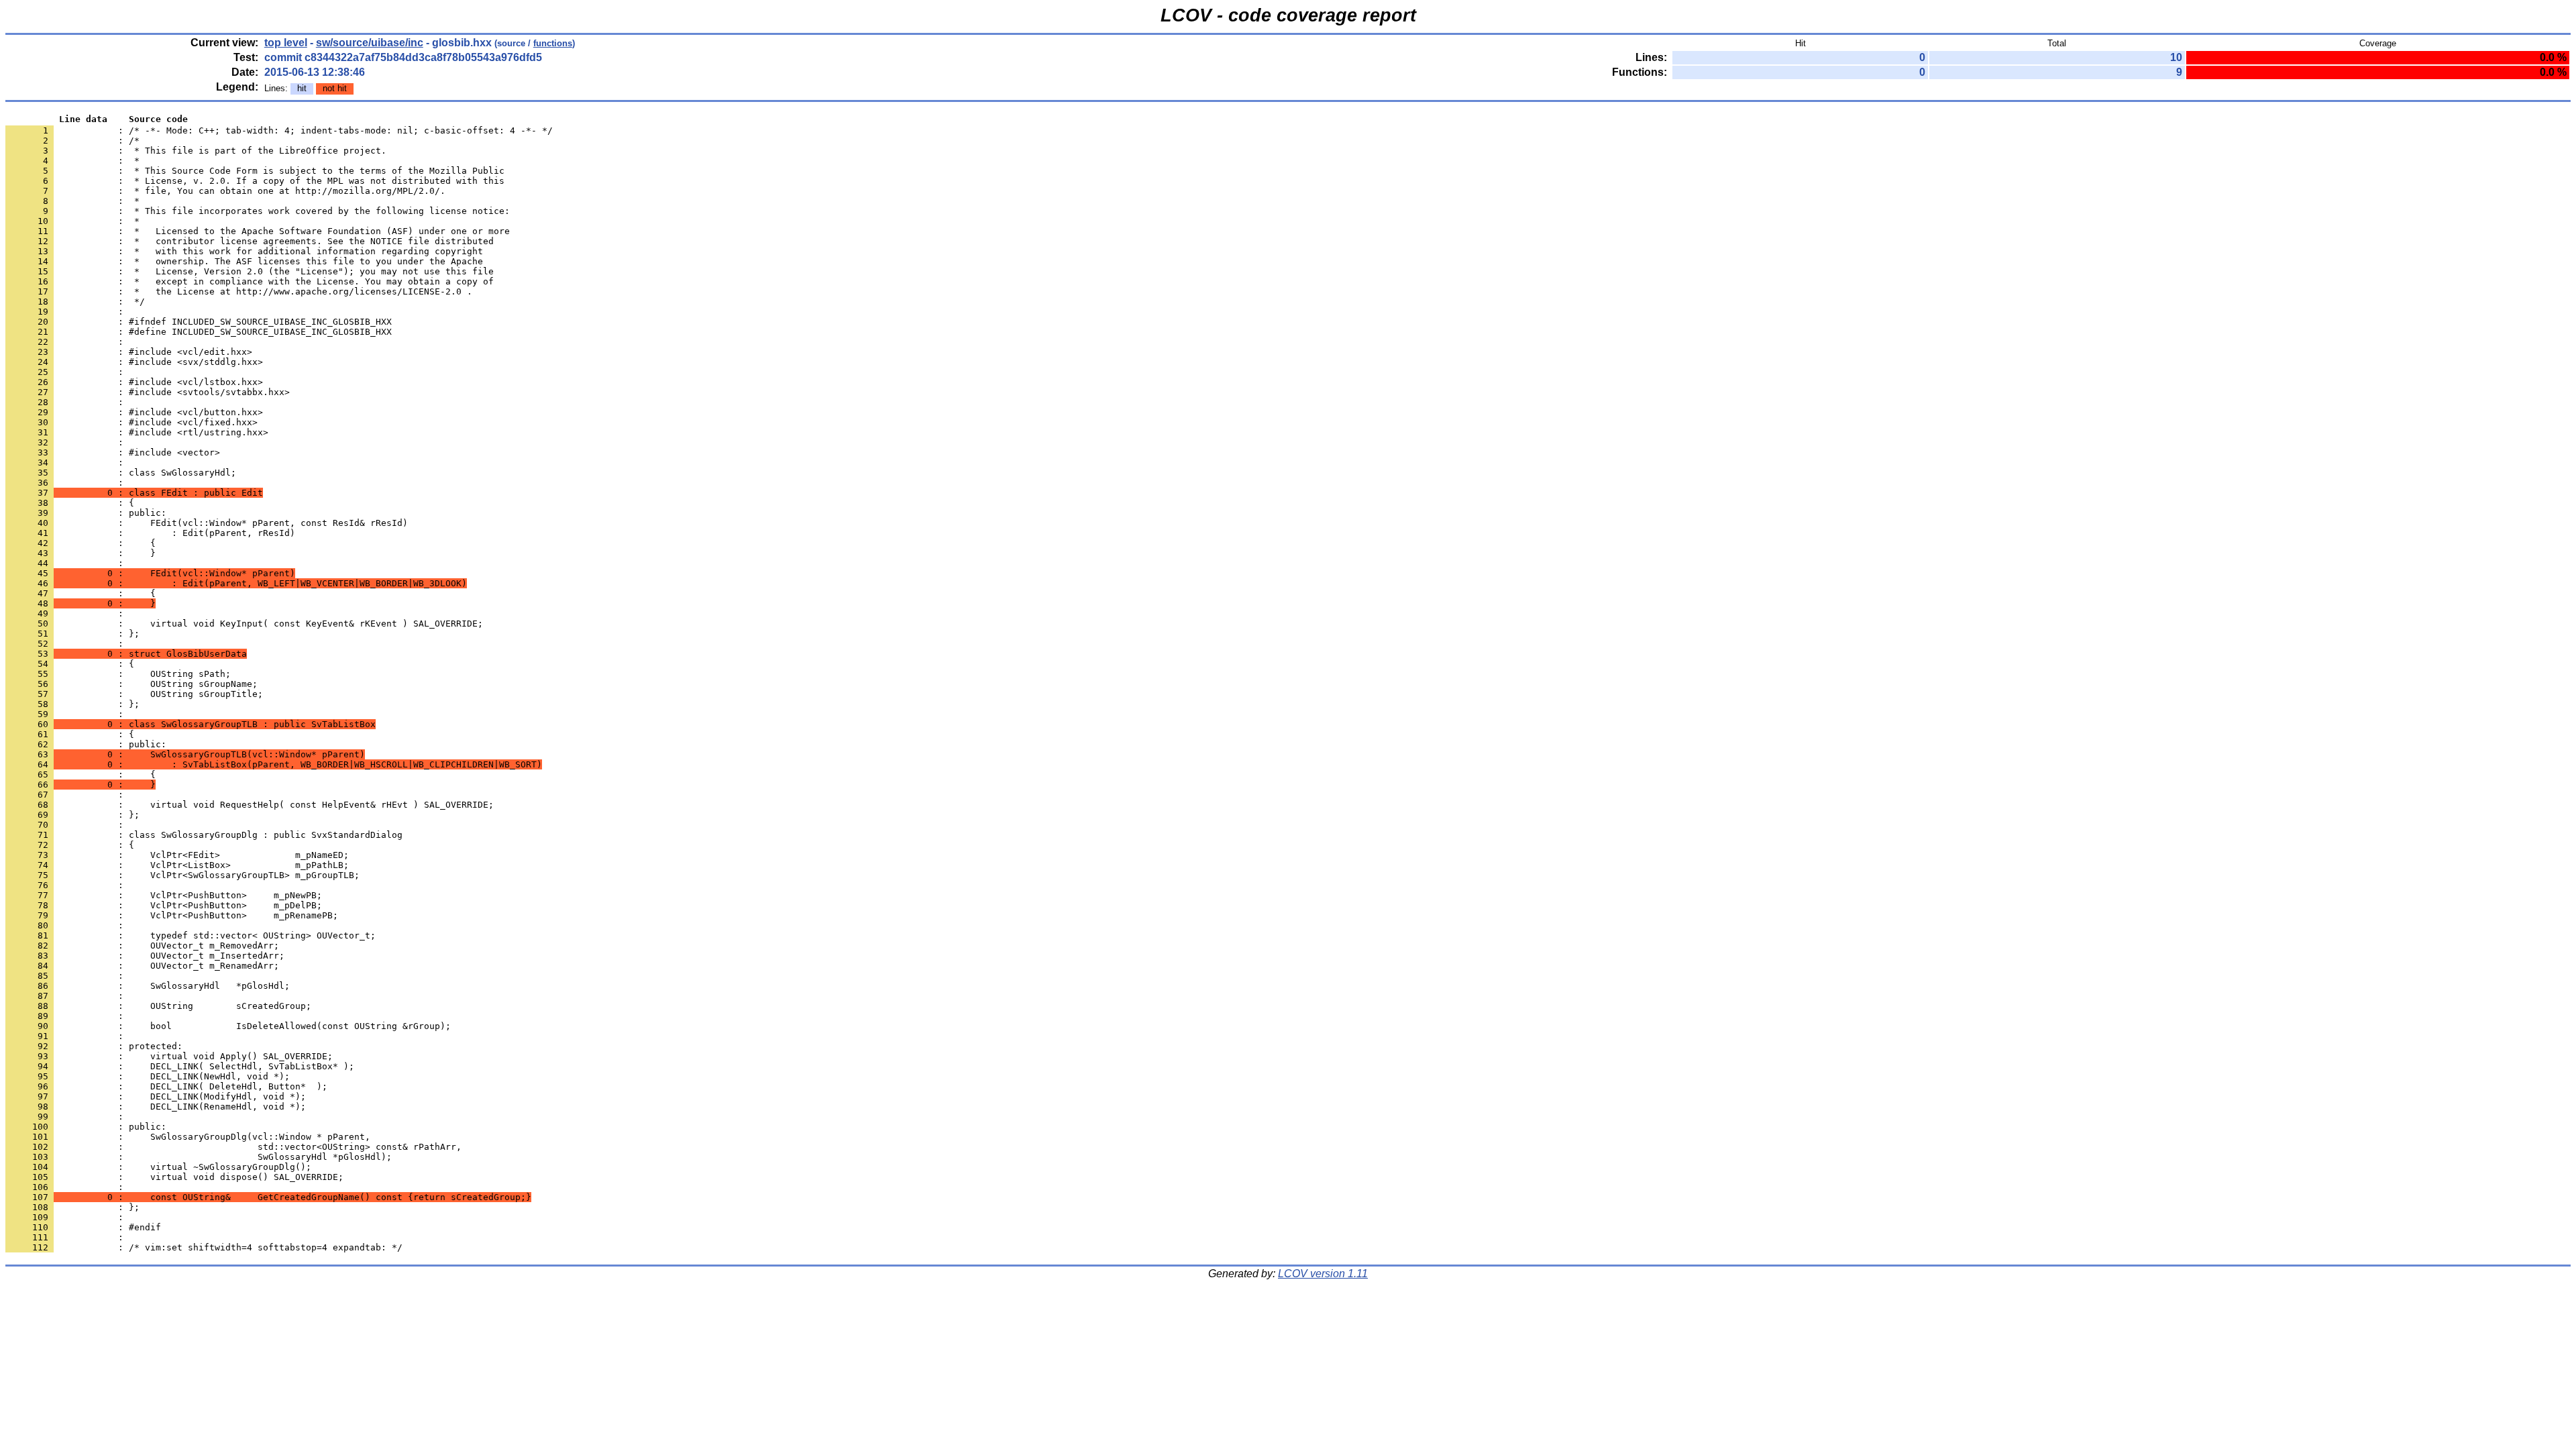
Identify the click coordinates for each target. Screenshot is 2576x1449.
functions (553, 43)
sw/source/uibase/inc (370, 43)
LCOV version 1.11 (1323, 1274)
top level (286, 43)
